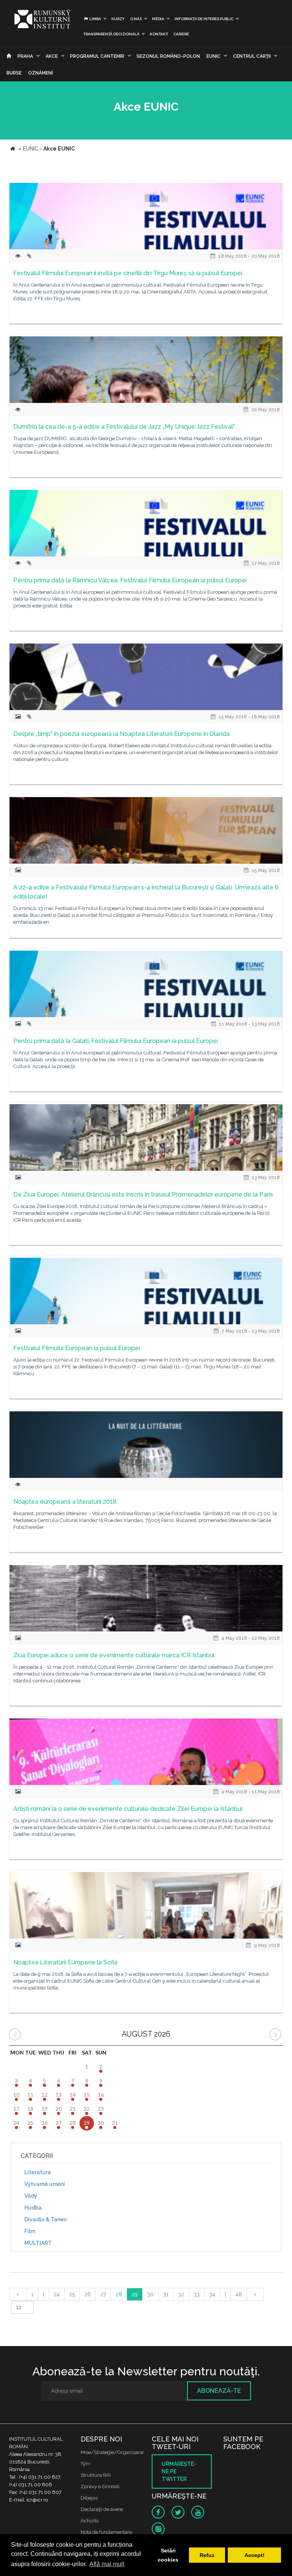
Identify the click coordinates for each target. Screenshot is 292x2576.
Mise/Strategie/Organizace (112, 2452)
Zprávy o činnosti (100, 2486)
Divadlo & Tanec (46, 2219)
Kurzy (118, 19)
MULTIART (38, 2243)
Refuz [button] (207, 2555)
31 (166, 2294)
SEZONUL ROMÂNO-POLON (168, 56)
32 (181, 2294)
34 (212, 2294)
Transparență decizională (111, 34)
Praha (25, 56)
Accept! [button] (255, 2555)
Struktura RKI (96, 2475)
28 (119, 2294)
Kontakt (159, 34)
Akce (52, 56)
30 (150, 2294)
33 (197, 2294)
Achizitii (90, 2521)
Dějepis (89, 2498)
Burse (14, 73)
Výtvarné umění (45, 2184)
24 (57, 2294)
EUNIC (213, 56)
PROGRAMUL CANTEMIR (97, 56)
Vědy (31, 2196)
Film (30, 2231)
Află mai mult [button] (107, 2564)
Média (158, 19)
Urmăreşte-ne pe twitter (179, 2471)
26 (88, 2294)
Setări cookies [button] (168, 2555)
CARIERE (181, 34)
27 (103, 2294)
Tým (86, 2464)
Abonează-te (219, 2391)
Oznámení (40, 73)
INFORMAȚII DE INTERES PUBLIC (204, 19)
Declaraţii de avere (102, 2509)
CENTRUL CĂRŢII (252, 56)
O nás (136, 19)
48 (239, 2294)
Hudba (33, 2208)
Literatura (38, 2172)
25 (72, 2294)
